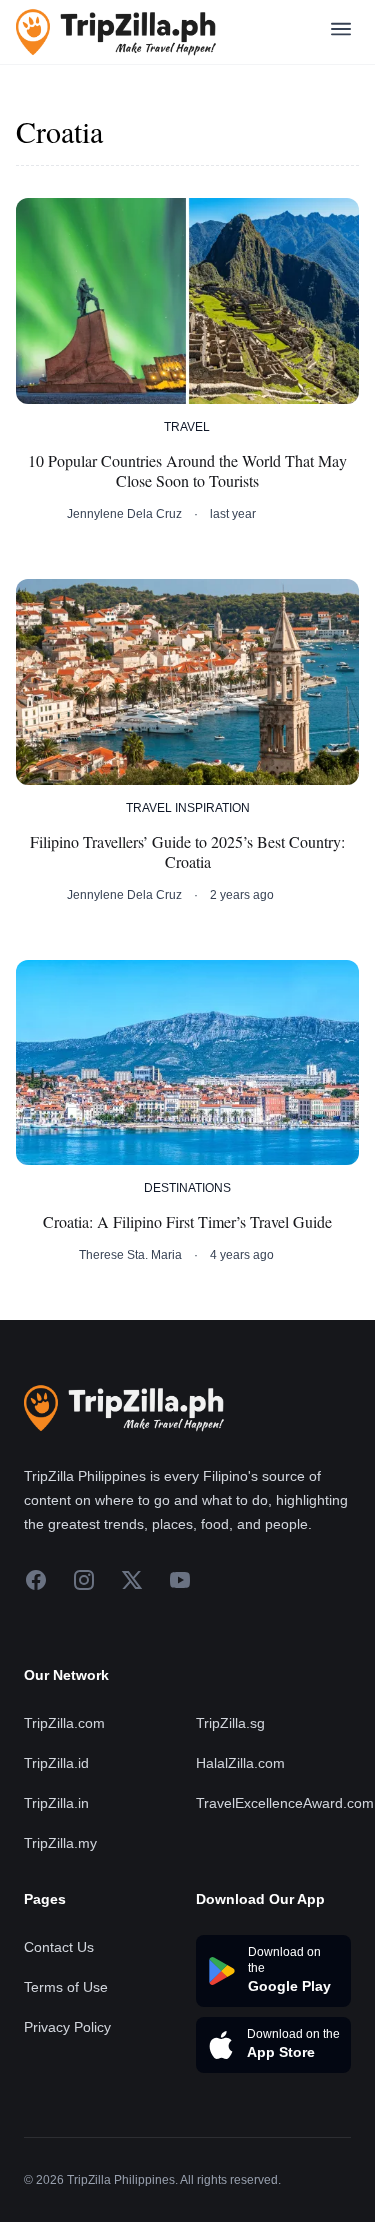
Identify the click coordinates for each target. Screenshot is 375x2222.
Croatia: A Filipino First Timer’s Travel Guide (187, 1222)
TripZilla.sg (230, 1723)
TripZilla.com (64, 1723)
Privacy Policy (67, 2027)
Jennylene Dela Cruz (124, 514)
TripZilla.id (56, 1763)
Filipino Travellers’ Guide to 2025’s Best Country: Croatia (187, 852)
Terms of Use (66, 1987)
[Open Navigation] (341, 32)
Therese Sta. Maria (130, 1255)
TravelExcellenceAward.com (285, 1803)
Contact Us (59, 1947)
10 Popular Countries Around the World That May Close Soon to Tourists (187, 471)
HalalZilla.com (240, 1763)
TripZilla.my (60, 1843)
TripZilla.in (56, 1803)
